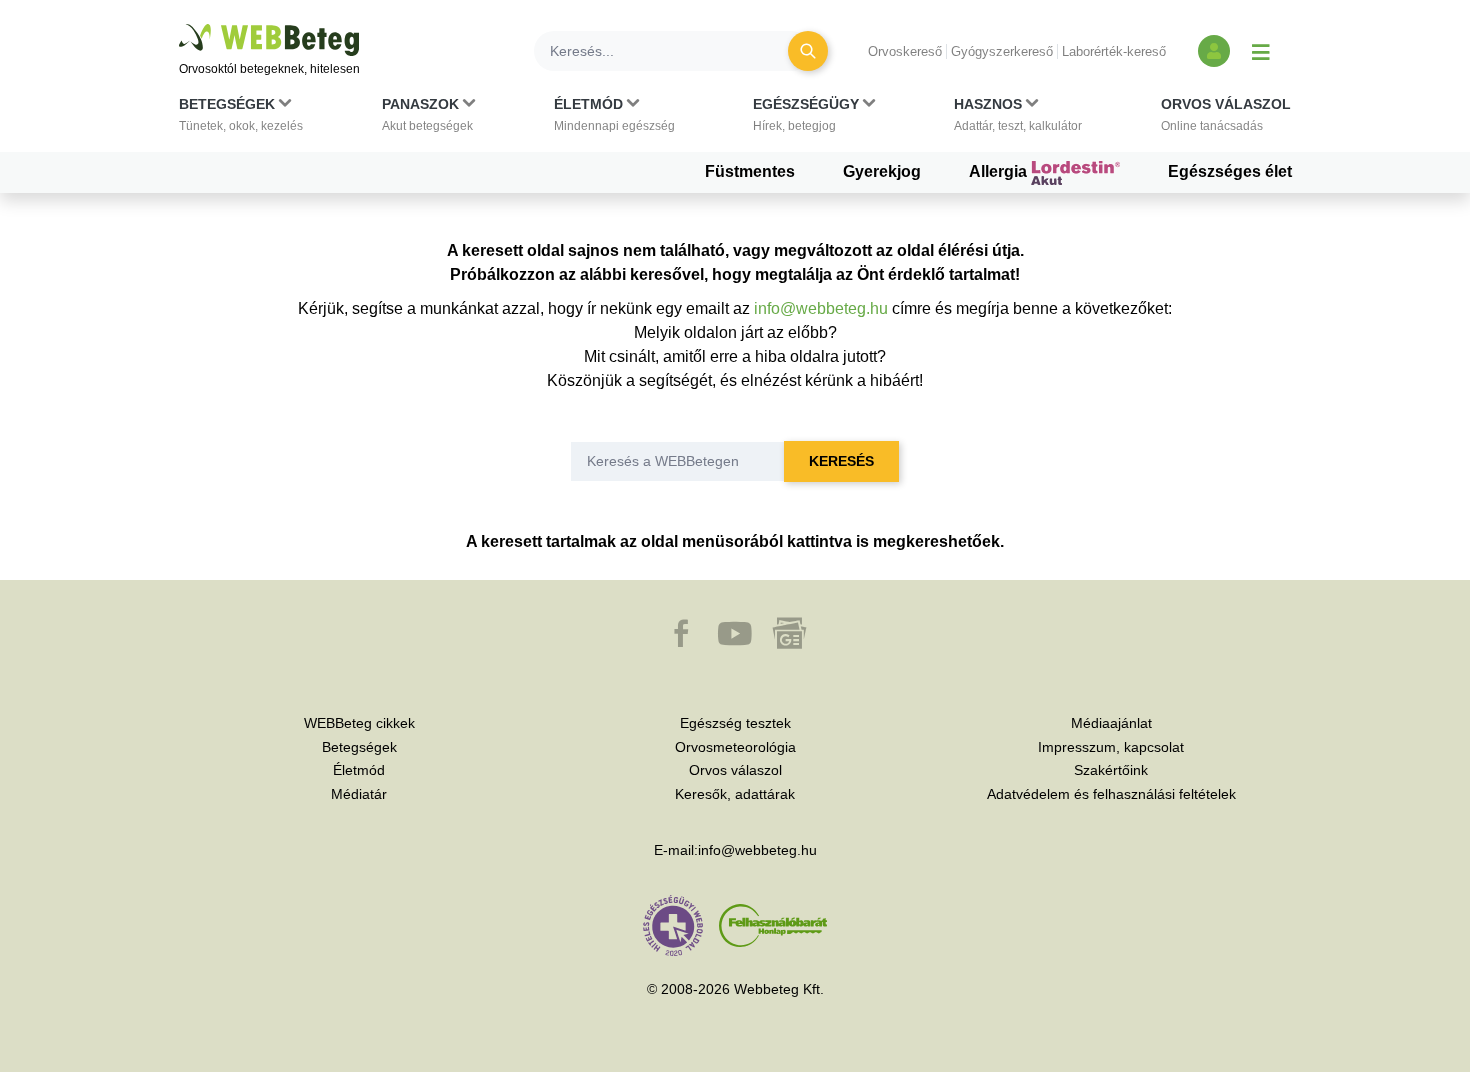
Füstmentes (750, 171)
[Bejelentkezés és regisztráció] (1214, 51)
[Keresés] (808, 51)
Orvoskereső (905, 51)
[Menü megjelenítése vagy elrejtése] (1261, 51)
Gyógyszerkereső (1002, 51)
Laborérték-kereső (1114, 51)
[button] (241, 119)
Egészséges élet (1230, 171)
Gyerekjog (882, 171)
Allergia (1000, 171)
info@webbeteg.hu (821, 308)
